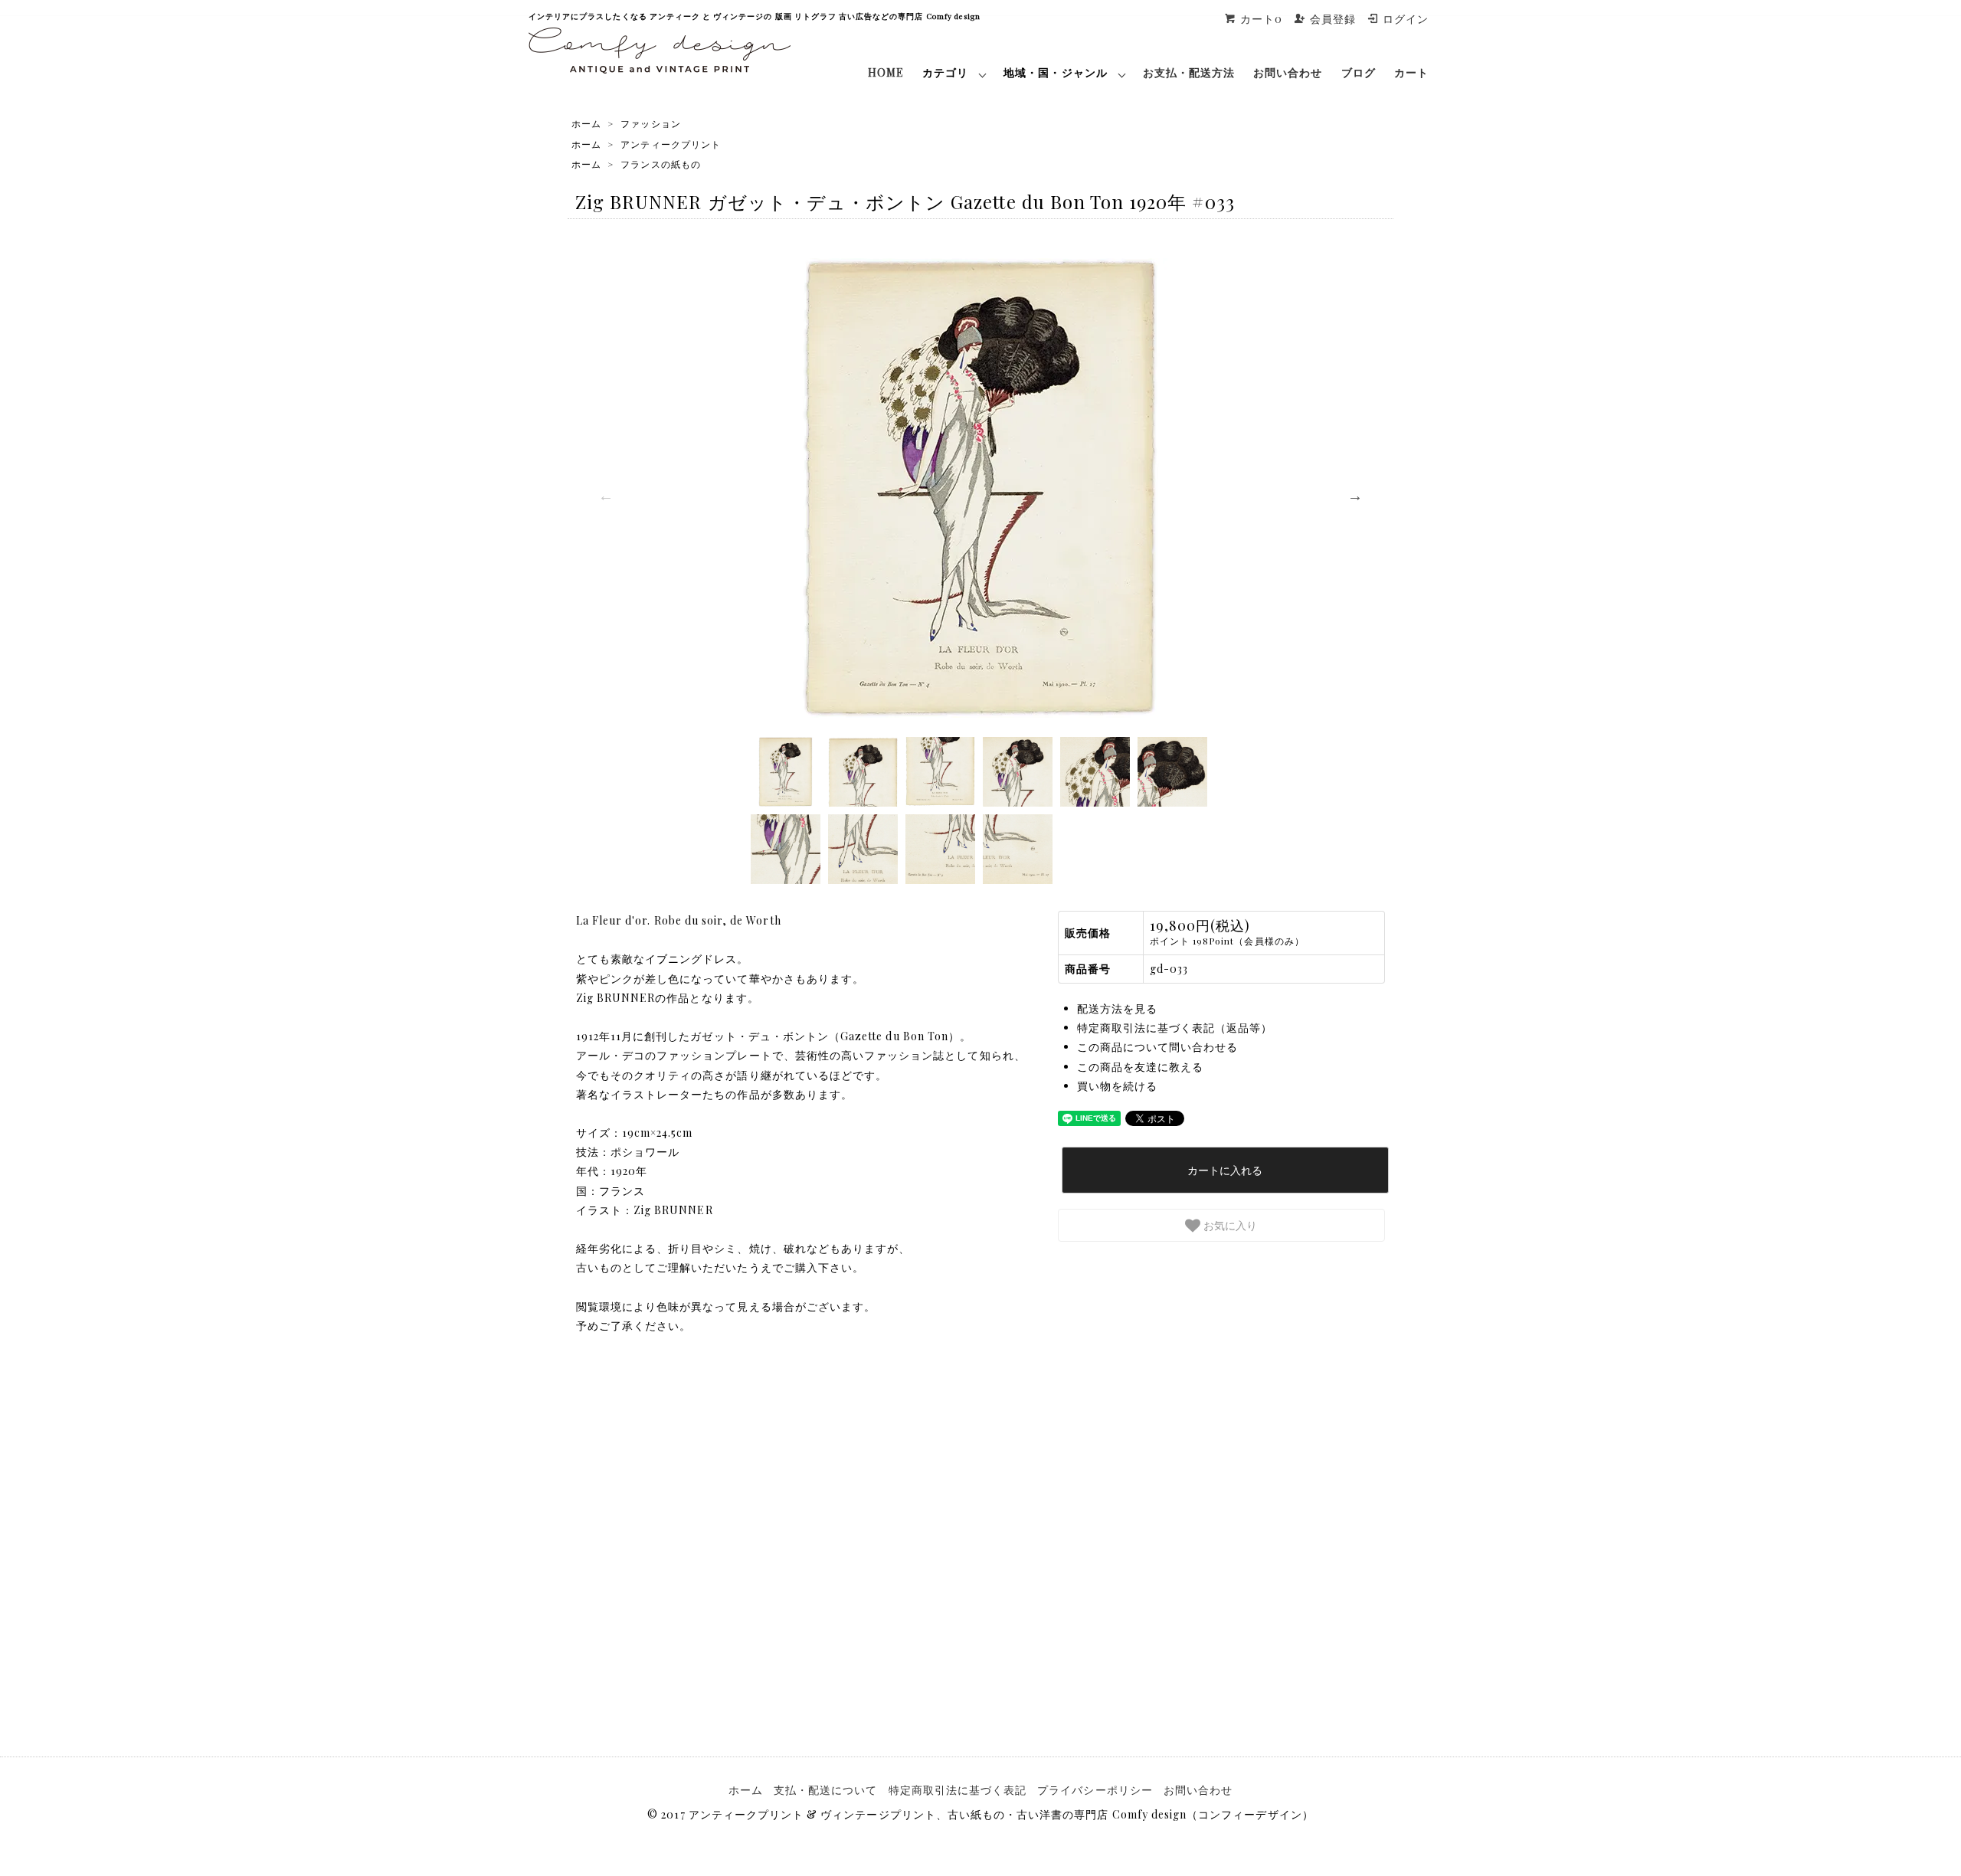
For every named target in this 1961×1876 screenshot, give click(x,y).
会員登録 (1333, 19)
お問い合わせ (1288, 72)
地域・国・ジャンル (1055, 72)
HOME (886, 72)
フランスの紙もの (660, 164)
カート (1411, 72)
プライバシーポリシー (1095, 1790)
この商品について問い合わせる (1158, 1047)
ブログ (1359, 72)
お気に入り (1229, 1225)
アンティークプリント (671, 144)
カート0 (1261, 19)
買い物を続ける (1117, 1086)
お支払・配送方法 (1189, 72)
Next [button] (1355, 496)
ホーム (586, 123)
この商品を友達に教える (1141, 1067)
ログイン (1406, 19)
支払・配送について (825, 1790)
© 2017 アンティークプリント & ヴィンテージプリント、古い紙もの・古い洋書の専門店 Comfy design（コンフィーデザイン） (980, 1814)
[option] (980, 488)
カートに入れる (1225, 1170)
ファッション (650, 123)
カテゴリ (945, 72)
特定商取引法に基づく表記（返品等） (1175, 1028)
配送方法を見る (1117, 1008)
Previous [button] (606, 496)
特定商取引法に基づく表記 (958, 1790)
